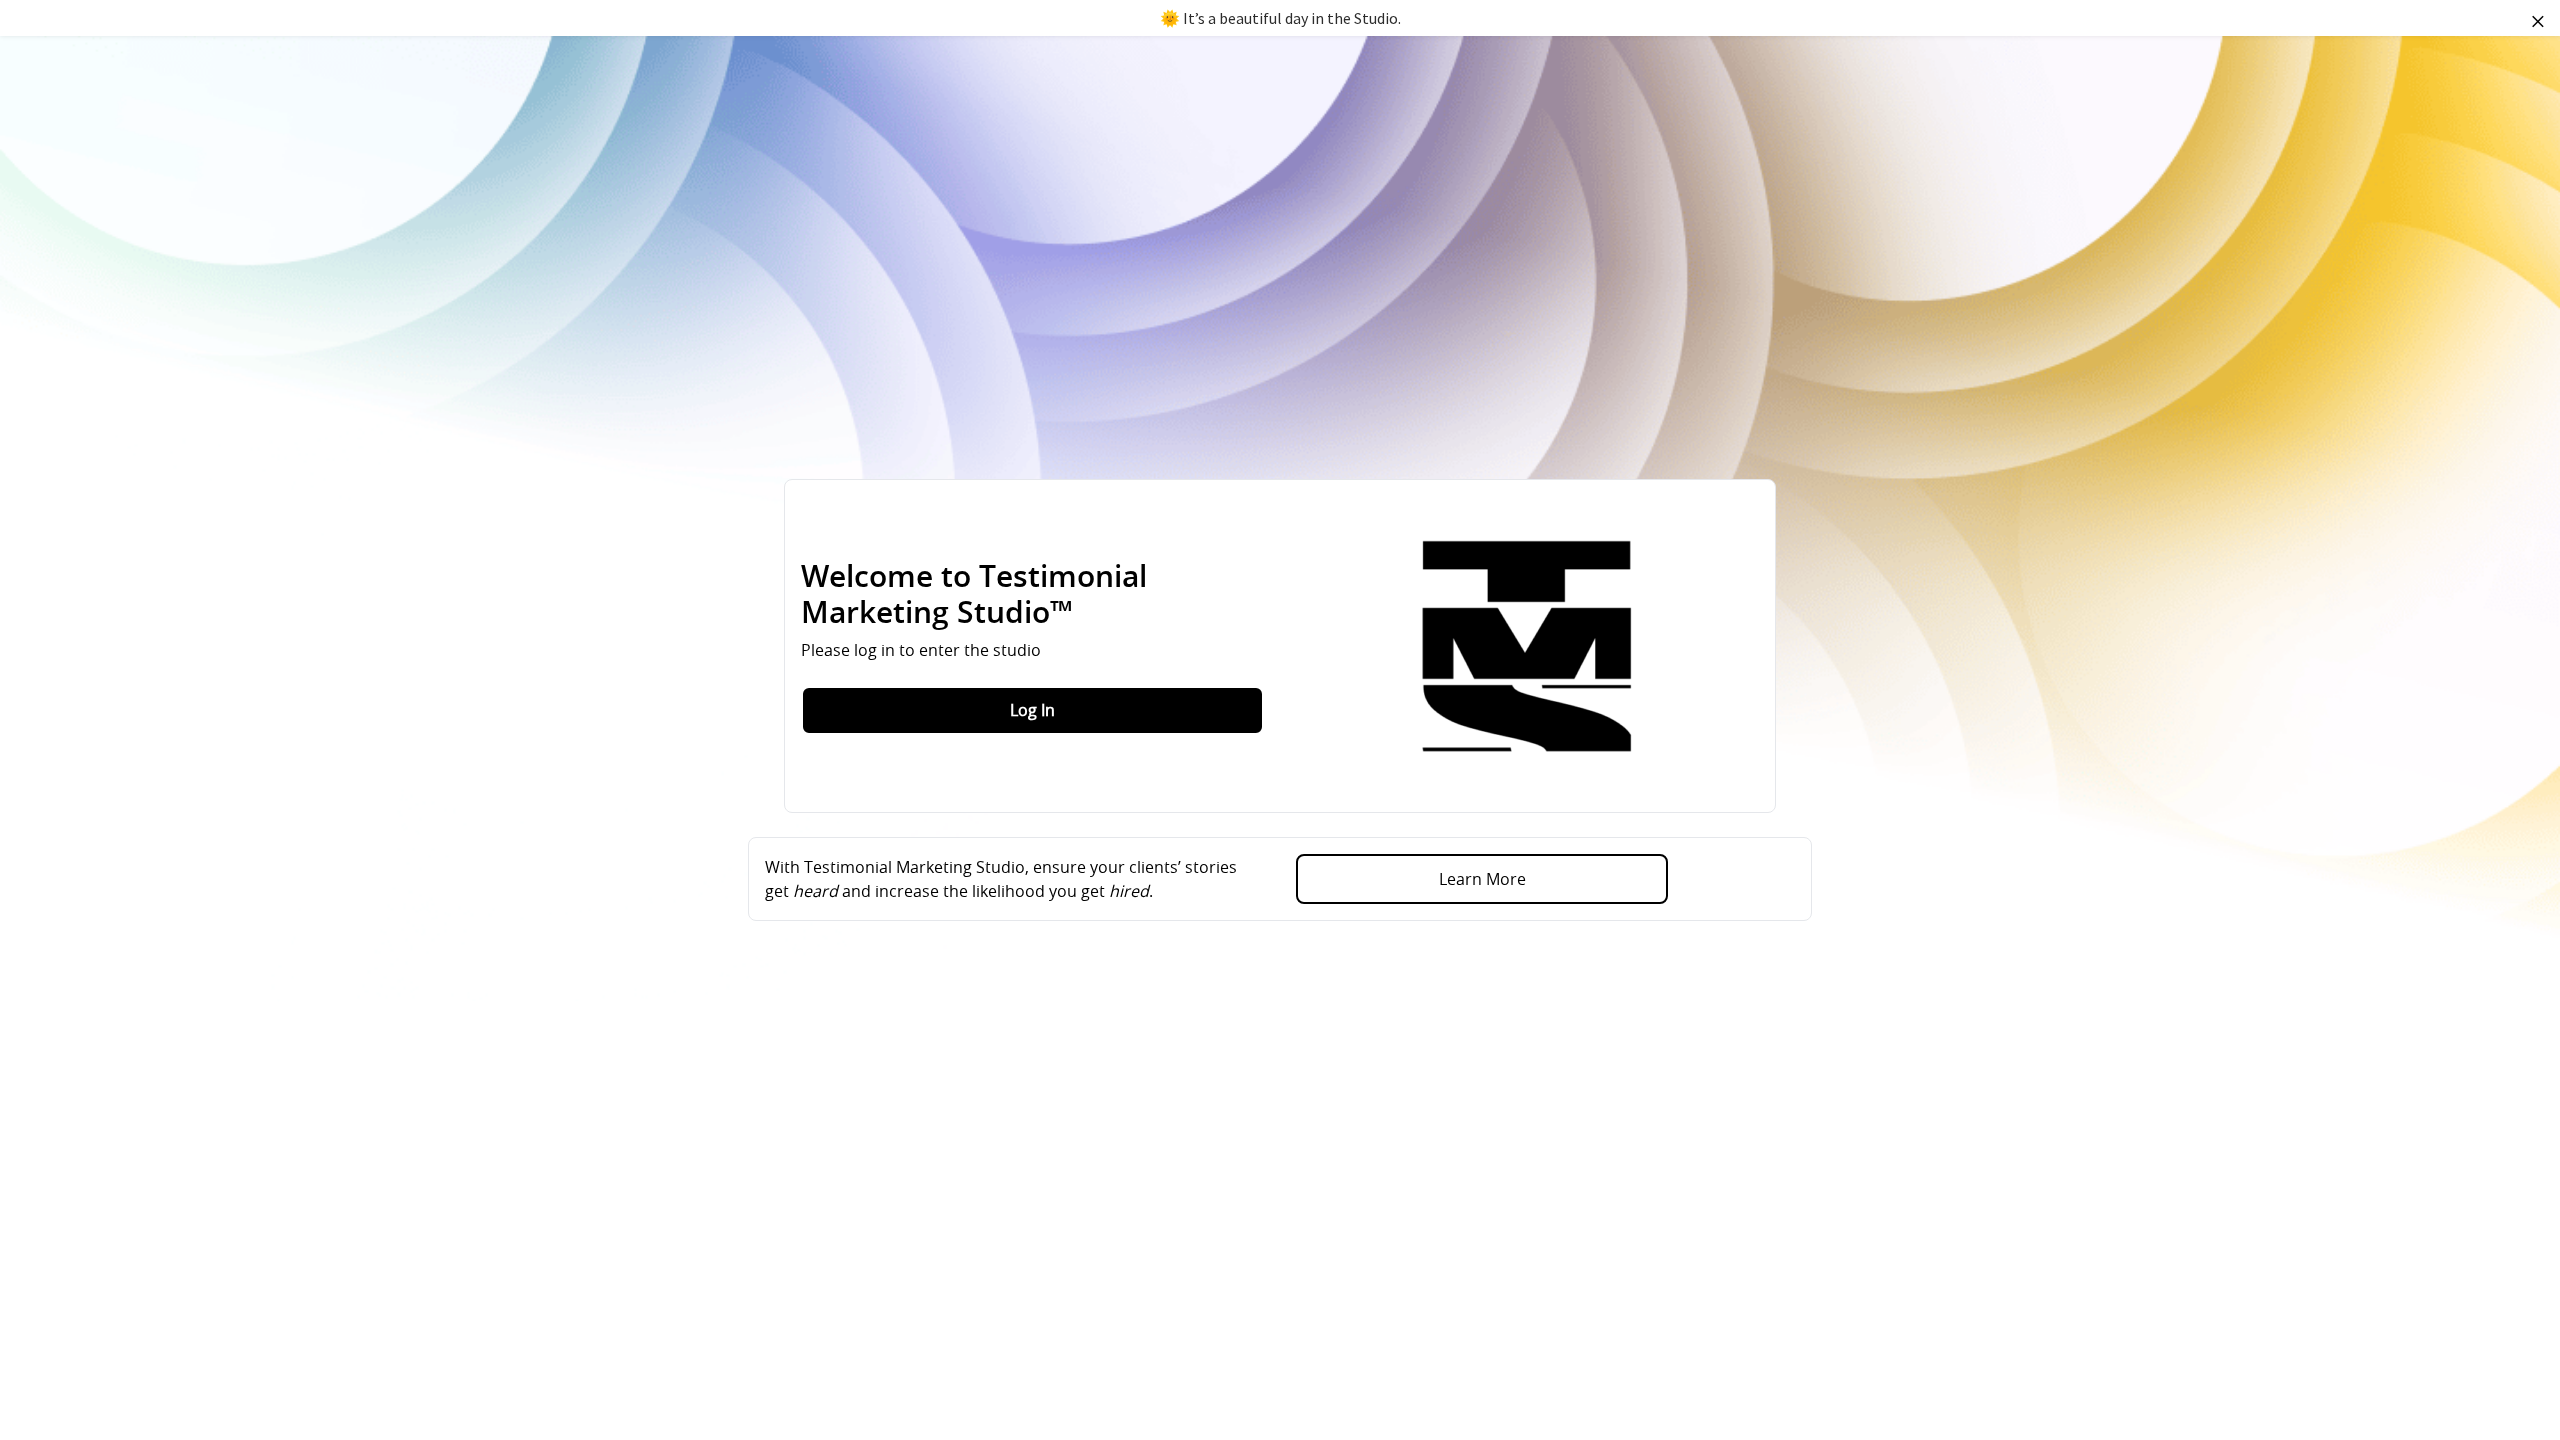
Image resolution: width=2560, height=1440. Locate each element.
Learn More (1482, 879)
